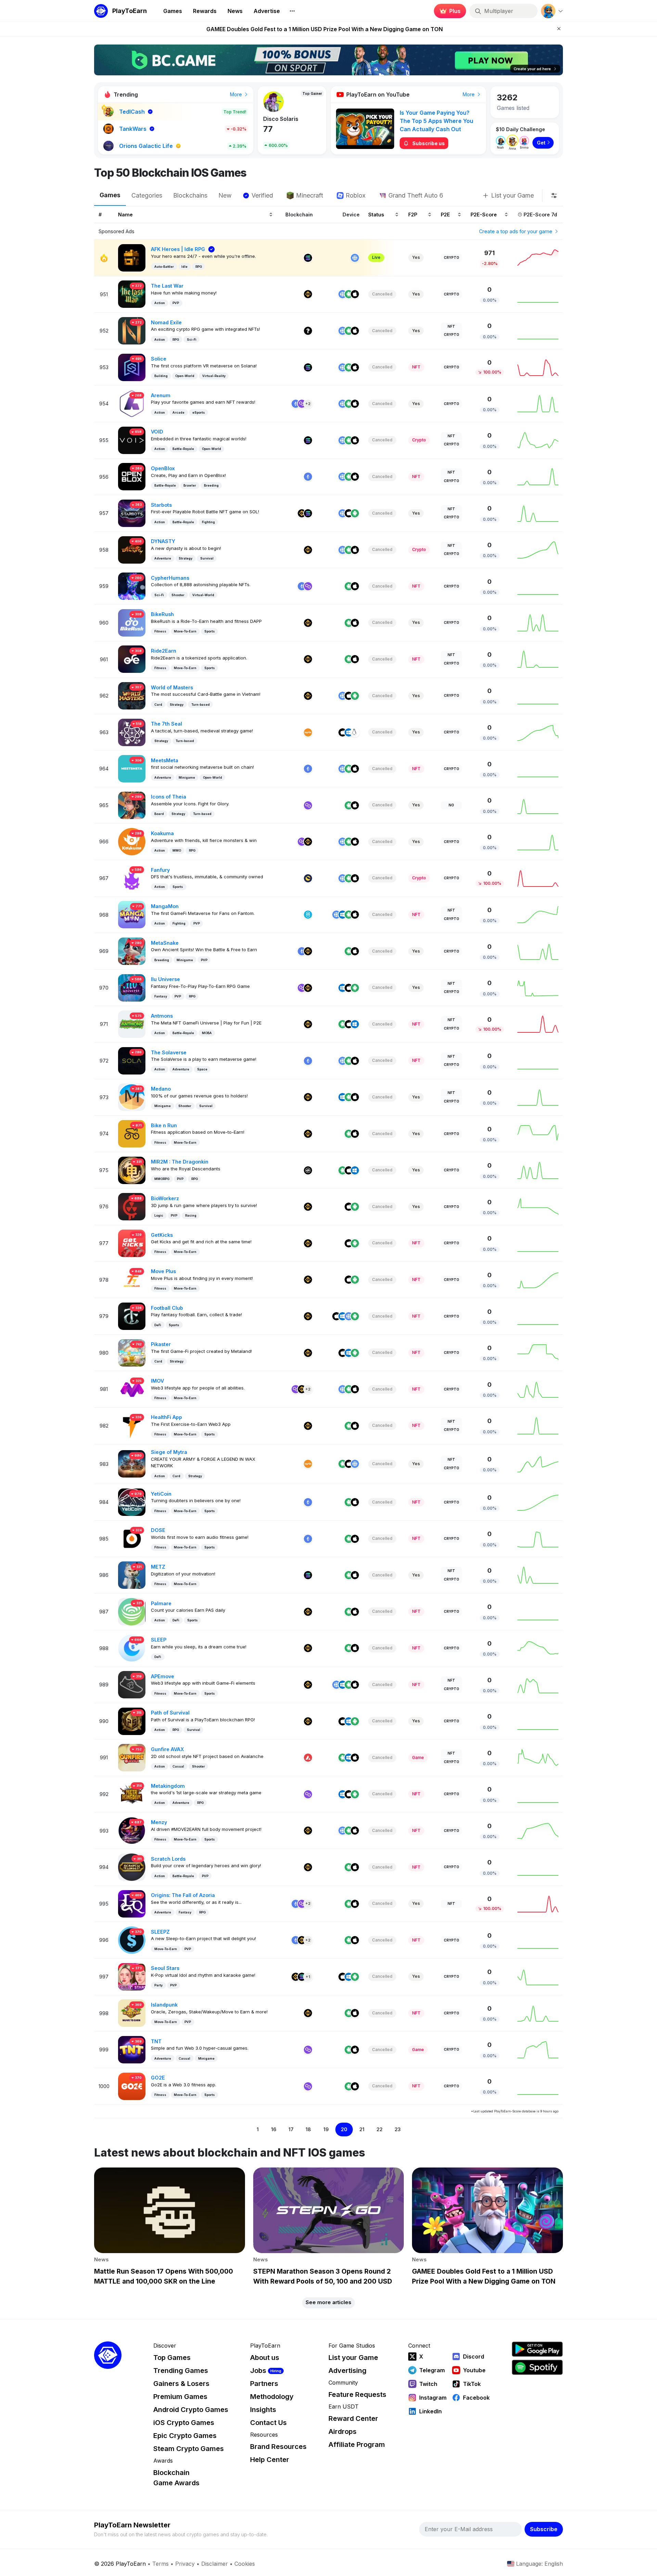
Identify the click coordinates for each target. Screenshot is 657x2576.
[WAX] (308, 732)
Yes (416, 257)
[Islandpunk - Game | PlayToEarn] (132, 2013)
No (451, 805)
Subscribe (544, 2529)
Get (541, 143)
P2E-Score (484, 214)
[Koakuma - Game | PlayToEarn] (132, 841)
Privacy (185, 2564)
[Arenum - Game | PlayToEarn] (132, 403)
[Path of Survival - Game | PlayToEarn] (132, 1721)
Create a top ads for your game (516, 231)
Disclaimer (215, 2564)
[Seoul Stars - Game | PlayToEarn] (132, 1976)
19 (326, 2129)
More (237, 94)
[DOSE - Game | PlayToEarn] (132, 1538)
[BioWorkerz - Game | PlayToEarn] (132, 1206)
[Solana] (308, 258)
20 (344, 2129)
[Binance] (308, 294)
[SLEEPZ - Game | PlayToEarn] (132, 1940)
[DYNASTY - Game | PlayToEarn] (132, 549)
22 (379, 2129)
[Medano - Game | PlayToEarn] (132, 1097)
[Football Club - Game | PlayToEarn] (132, 1316)
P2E (445, 214)
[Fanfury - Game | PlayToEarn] (132, 878)
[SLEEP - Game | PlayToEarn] (132, 1648)
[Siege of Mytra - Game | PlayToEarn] (132, 1463)
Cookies (245, 2564)
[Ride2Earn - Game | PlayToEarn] (132, 659)
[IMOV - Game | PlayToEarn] (132, 1389)
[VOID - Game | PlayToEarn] (132, 440)
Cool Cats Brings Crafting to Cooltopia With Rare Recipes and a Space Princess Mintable (324, 29)
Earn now (448, 11)
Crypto (452, 257)
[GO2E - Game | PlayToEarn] (132, 2085)
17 (291, 2129)
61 (268, 129)
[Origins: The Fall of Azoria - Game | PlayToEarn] (132, 1903)
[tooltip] (554, 196)
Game (418, 1757)
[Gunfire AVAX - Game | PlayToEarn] (132, 1757)
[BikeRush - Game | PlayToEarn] (132, 622)
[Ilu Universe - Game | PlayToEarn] (132, 987)
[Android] (349, 294)
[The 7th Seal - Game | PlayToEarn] (132, 732)
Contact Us (268, 2423)
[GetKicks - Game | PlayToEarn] (132, 1243)
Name (125, 214)
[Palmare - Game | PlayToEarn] (132, 1611)
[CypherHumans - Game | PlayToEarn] (132, 586)
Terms (160, 2564)
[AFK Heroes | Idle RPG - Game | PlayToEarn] (132, 257)
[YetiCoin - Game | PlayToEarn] (132, 1502)
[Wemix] (308, 1170)
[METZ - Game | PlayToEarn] (132, 1575)
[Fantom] (308, 915)
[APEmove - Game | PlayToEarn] (132, 1684)
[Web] (355, 258)
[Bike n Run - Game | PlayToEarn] (132, 1133)
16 (274, 2129)
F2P (413, 214)
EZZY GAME (279, 119)
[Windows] (349, 732)
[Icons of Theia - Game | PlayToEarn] (132, 805)
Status (376, 214)
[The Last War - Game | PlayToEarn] (132, 294)
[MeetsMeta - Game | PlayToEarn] (132, 768)
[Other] (308, 331)
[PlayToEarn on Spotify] (537, 2367)
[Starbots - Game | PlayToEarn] (132, 513)
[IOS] (355, 294)
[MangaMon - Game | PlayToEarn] (132, 914)
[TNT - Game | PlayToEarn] (132, 2049)
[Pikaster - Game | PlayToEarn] (132, 1352)
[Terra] (308, 878)
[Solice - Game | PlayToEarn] (132, 367)
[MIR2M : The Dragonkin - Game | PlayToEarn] (132, 1170)
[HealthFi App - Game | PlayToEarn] (132, 1425)
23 (398, 2129)
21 (362, 2129)
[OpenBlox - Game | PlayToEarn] (132, 476)
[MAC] (336, 1316)
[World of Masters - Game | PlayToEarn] (132, 695)
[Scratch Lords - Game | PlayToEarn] (132, 1867)
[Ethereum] (296, 404)
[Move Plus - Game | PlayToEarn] (132, 1279)
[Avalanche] (308, 1758)
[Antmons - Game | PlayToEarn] (132, 1024)
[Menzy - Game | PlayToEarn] (132, 1830)
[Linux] (355, 732)
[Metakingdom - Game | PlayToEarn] (132, 1794)
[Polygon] (302, 404)
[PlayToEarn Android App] (537, 2349)
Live (376, 257)
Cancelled (382, 294)
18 (308, 2129)
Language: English (539, 2564)
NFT (451, 326)
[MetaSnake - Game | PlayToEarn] (132, 951)
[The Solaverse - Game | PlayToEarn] (132, 1060)
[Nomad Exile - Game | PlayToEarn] (132, 330)
